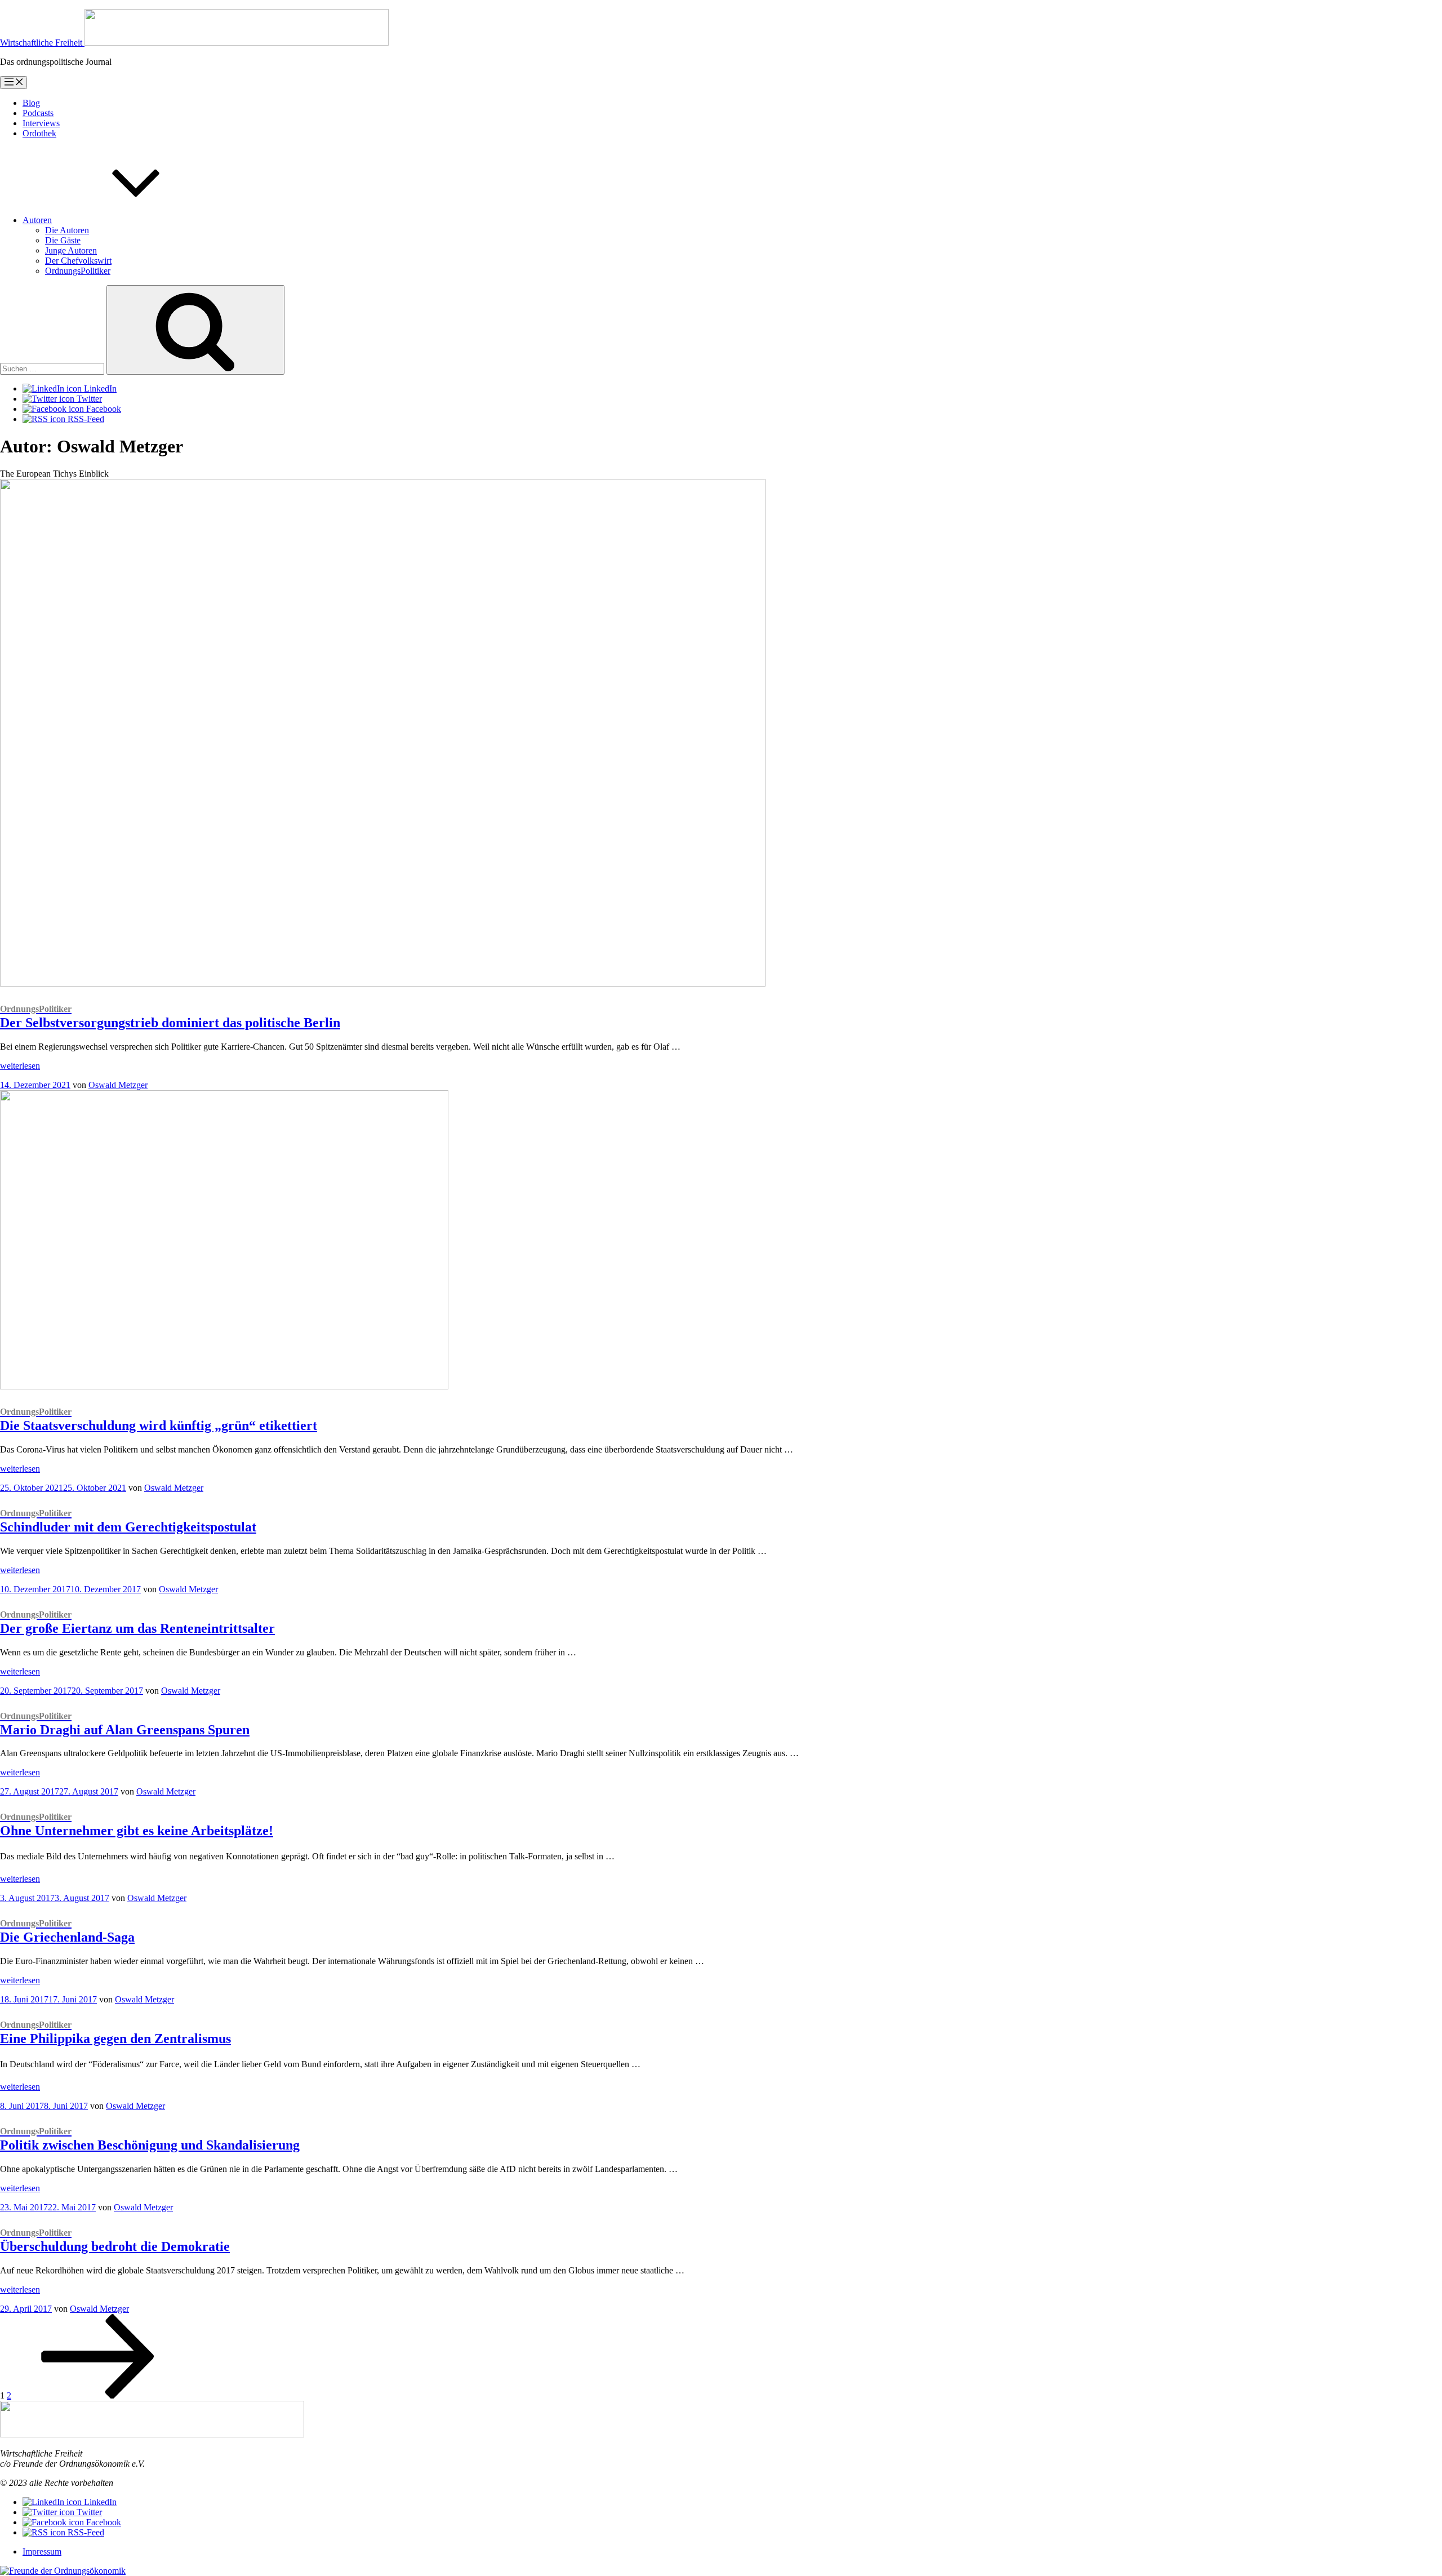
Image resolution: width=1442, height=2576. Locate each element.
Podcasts (38, 113)
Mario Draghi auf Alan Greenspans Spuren (125, 1724)
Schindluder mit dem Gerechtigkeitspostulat (128, 1521)
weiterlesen (20, 1066)
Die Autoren (67, 230)
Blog (31, 103)
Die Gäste (63, 240)
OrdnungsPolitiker (78, 271)
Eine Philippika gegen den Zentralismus (115, 2033)
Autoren (37, 220)
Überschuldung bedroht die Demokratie (115, 2241)
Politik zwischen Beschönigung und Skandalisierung (150, 2139)
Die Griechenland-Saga (67, 1931)
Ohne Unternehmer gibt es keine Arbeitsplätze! (137, 1825)
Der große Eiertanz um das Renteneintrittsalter (137, 1623)
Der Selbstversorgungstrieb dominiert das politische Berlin (170, 1017)
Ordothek (39, 133)
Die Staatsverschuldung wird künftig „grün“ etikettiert (159, 1420)
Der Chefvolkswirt (78, 261)
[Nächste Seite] (98, 2395)
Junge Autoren (71, 250)
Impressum (42, 2551)
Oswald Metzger (118, 1085)
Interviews (41, 123)
